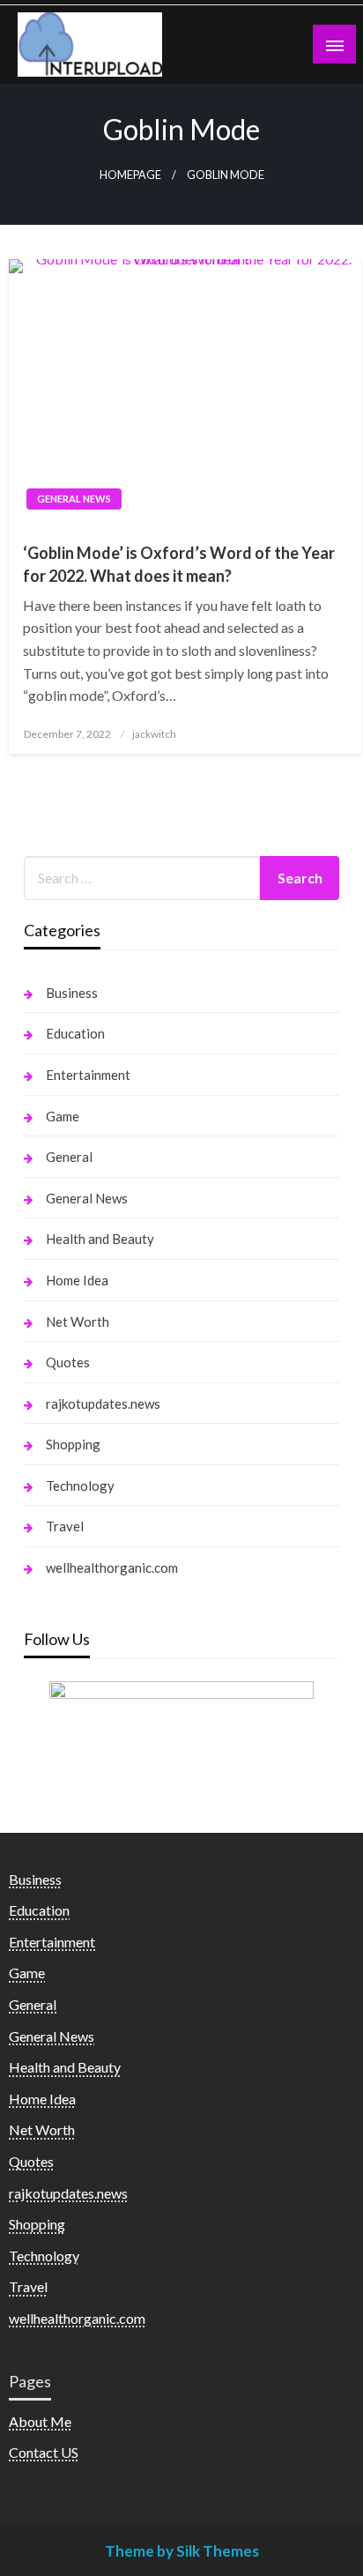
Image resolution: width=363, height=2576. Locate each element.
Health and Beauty (100, 1239)
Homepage (130, 175)
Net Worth (78, 1322)
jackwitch (154, 734)
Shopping (73, 1444)
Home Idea (77, 1280)
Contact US (44, 2452)
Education (75, 1033)
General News (74, 499)
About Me (40, 2421)
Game (63, 1116)
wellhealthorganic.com (112, 1567)
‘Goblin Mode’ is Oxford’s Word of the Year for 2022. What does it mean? (179, 564)
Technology (80, 1485)
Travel (65, 1526)
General (69, 1157)
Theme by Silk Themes (182, 2551)
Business (72, 993)
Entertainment (88, 1075)
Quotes (68, 1362)
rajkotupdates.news (103, 1403)
